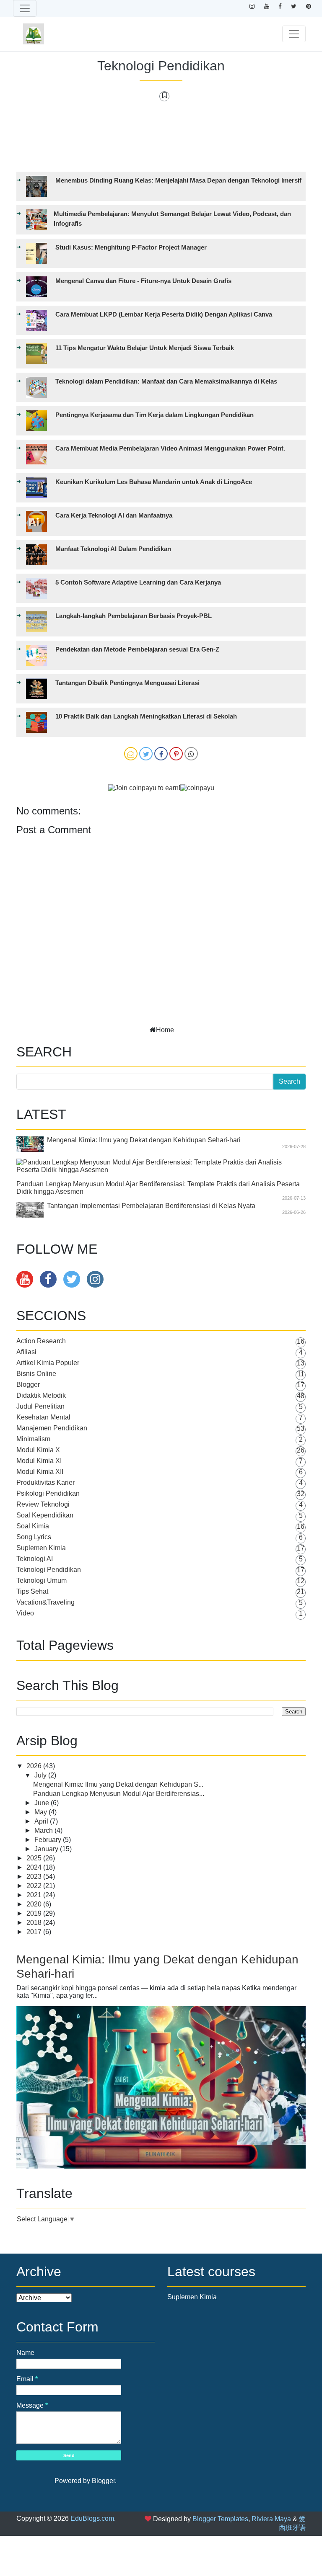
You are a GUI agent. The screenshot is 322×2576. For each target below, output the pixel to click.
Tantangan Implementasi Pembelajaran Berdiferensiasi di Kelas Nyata (151, 1206)
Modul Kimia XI (39, 1461)
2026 (35, 1766)
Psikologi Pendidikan (48, 1493)
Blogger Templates (220, 2519)
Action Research (41, 1341)
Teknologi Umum (42, 1580)
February (49, 1840)
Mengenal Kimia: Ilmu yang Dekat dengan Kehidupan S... (118, 1784)
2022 (35, 1886)
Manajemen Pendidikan (52, 1428)
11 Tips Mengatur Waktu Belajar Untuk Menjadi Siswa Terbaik (145, 348)
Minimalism (33, 1439)
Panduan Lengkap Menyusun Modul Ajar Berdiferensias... (119, 1794)
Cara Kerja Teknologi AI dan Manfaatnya (114, 515)
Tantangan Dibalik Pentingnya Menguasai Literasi (127, 683)
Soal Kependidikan (45, 1515)
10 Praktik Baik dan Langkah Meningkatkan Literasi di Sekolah (146, 716)
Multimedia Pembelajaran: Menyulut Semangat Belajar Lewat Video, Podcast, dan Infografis (172, 219)
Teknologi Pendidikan (161, 66)
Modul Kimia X (38, 1450)
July (41, 1775)
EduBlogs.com (92, 2518)
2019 (35, 1913)
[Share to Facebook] (161, 754)
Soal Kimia (33, 1526)
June (43, 1803)
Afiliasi (26, 1352)
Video (25, 1613)
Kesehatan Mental (43, 1417)
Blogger (28, 1385)
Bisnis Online (36, 1374)
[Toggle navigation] (25, 8)
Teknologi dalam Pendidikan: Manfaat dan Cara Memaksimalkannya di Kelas (166, 381)
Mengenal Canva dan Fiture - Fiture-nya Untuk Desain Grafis (143, 281)
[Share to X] (146, 754)
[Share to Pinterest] (176, 754)
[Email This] (131, 754)
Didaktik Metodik (41, 1395)
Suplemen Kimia (41, 1548)
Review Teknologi (43, 1504)
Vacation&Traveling (45, 1602)
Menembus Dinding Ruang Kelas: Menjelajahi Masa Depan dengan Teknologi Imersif (178, 180)
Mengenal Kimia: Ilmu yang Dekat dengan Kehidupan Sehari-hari (144, 1140)
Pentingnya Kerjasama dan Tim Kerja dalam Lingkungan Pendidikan (155, 415)
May (42, 1812)
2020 (35, 1904)
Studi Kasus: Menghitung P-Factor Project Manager (131, 247)
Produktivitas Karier (45, 1482)
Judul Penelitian (40, 1406)
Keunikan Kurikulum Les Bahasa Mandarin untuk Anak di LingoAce (154, 482)
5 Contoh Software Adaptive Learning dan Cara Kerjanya (138, 582)
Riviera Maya (271, 2519)
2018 (35, 1923)
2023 (35, 1877)
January (47, 1849)
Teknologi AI (35, 1559)
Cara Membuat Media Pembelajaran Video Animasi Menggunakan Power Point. (170, 448)
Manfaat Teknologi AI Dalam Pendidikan (113, 549)
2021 (35, 1895)
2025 (35, 1858)
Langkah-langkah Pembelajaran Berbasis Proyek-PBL (134, 616)
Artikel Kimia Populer (48, 1363)
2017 (35, 1932)
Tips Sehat (32, 1591)
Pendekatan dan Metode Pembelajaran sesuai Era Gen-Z (137, 649)
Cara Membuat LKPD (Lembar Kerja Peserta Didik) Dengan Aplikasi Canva (164, 314)
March (44, 1830)
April (42, 1821)
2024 (35, 1867)
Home (165, 1030)
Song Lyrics (34, 1537)
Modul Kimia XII (40, 1472)
